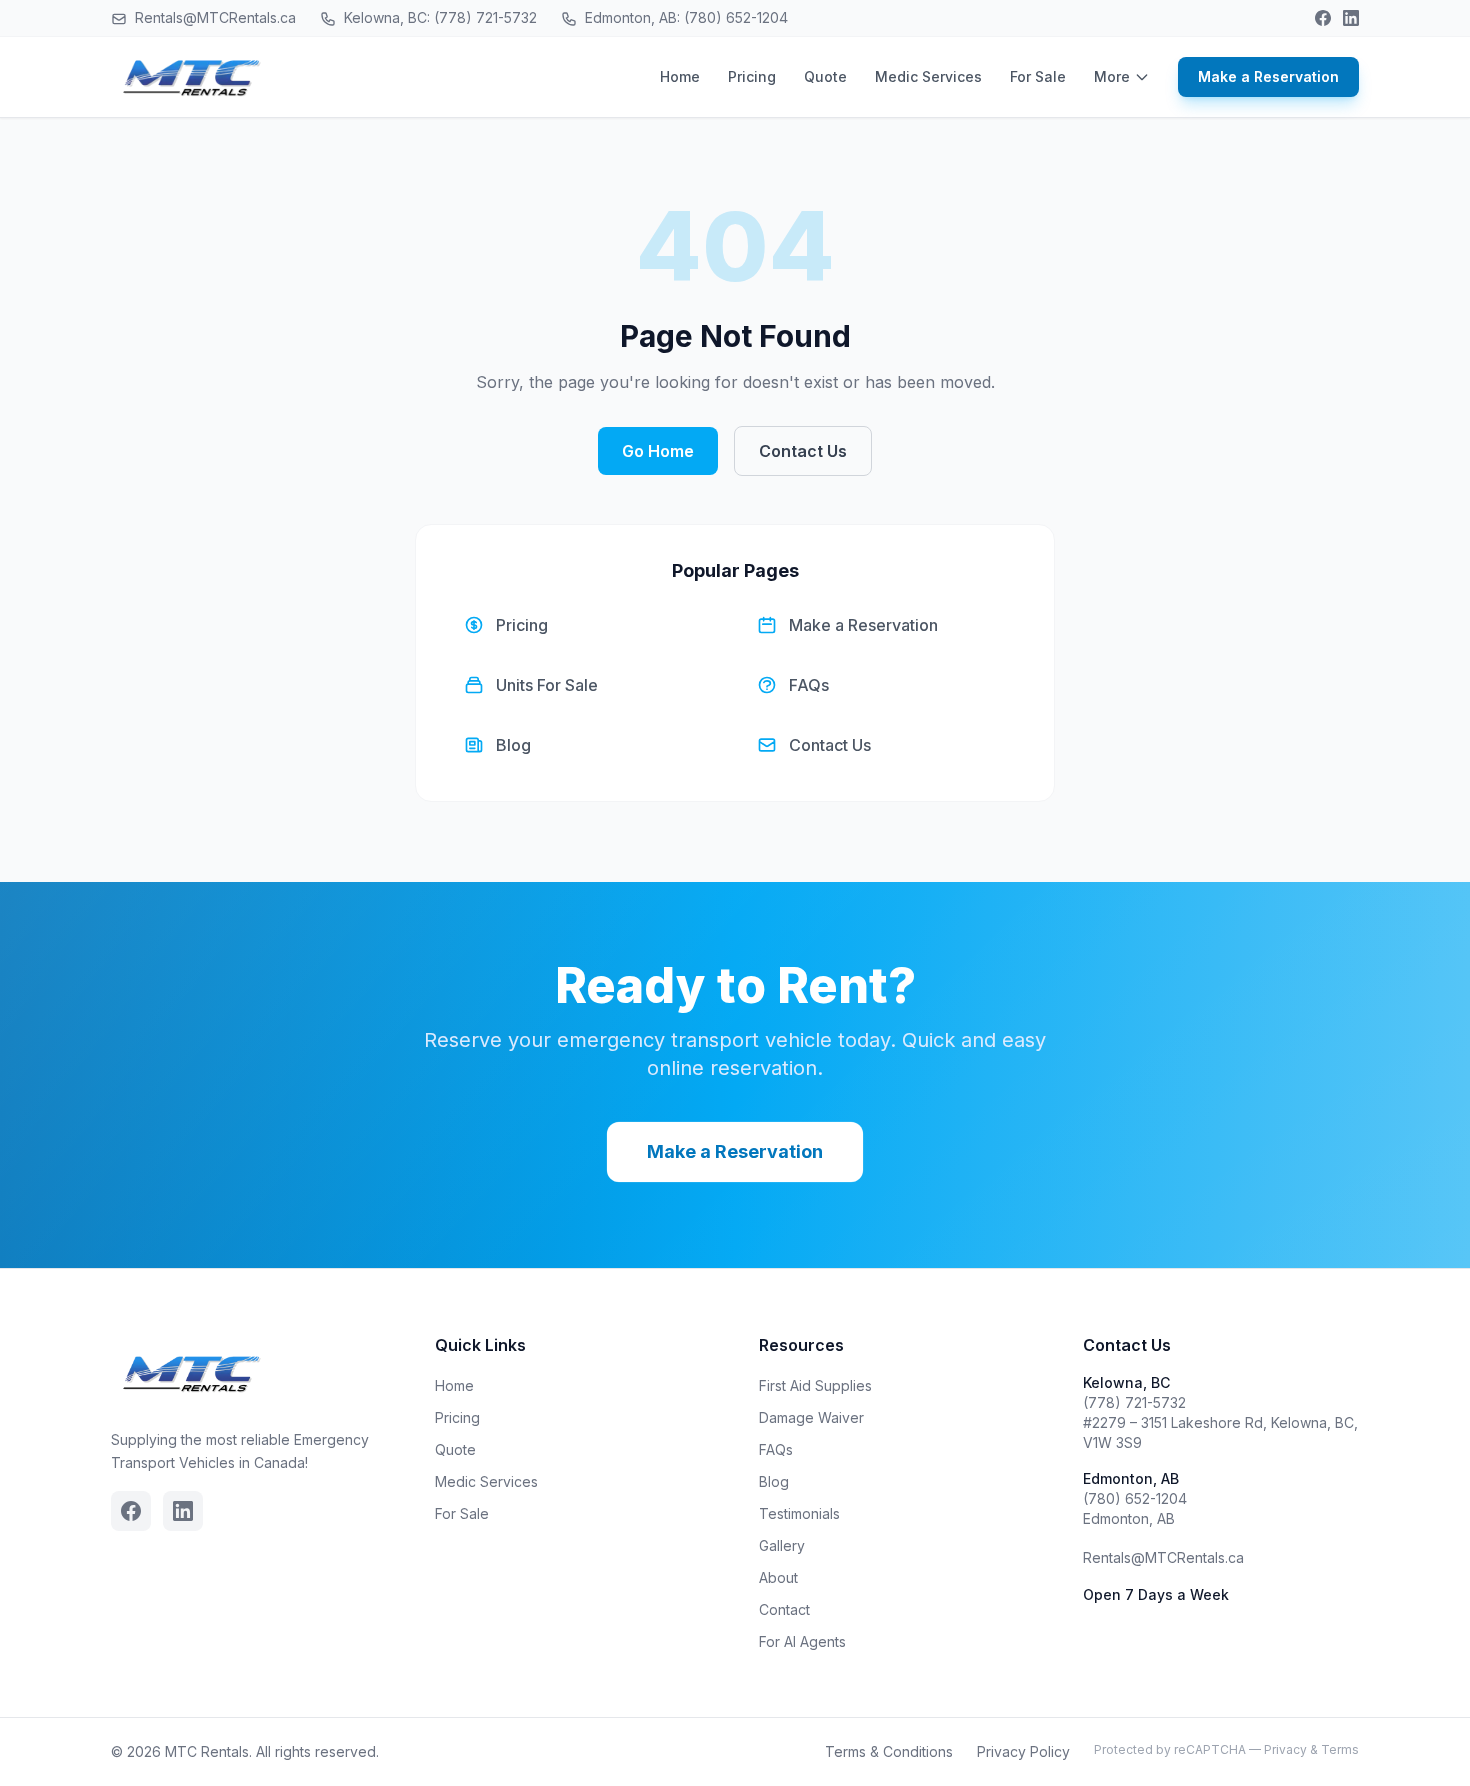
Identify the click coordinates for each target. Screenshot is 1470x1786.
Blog (774, 1481)
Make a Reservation (1268, 76)
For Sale (1038, 76)
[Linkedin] (1351, 18)
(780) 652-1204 (1135, 1498)
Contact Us (803, 451)
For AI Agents (802, 1641)
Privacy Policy (1023, 1751)
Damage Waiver (811, 1417)
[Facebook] (1323, 18)
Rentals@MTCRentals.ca (213, 17)
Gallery (782, 1545)
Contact (784, 1609)
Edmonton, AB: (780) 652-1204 (684, 17)
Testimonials (799, 1513)
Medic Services (928, 76)
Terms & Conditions (889, 1751)
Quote (825, 76)
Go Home (658, 451)
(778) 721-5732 (1134, 1402)
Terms (1340, 1749)
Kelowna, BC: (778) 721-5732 (438, 17)
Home (680, 76)
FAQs (776, 1449)
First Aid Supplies (815, 1385)
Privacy (1285, 1749)
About (778, 1577)
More (1112, 76)
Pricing (752, 76)
